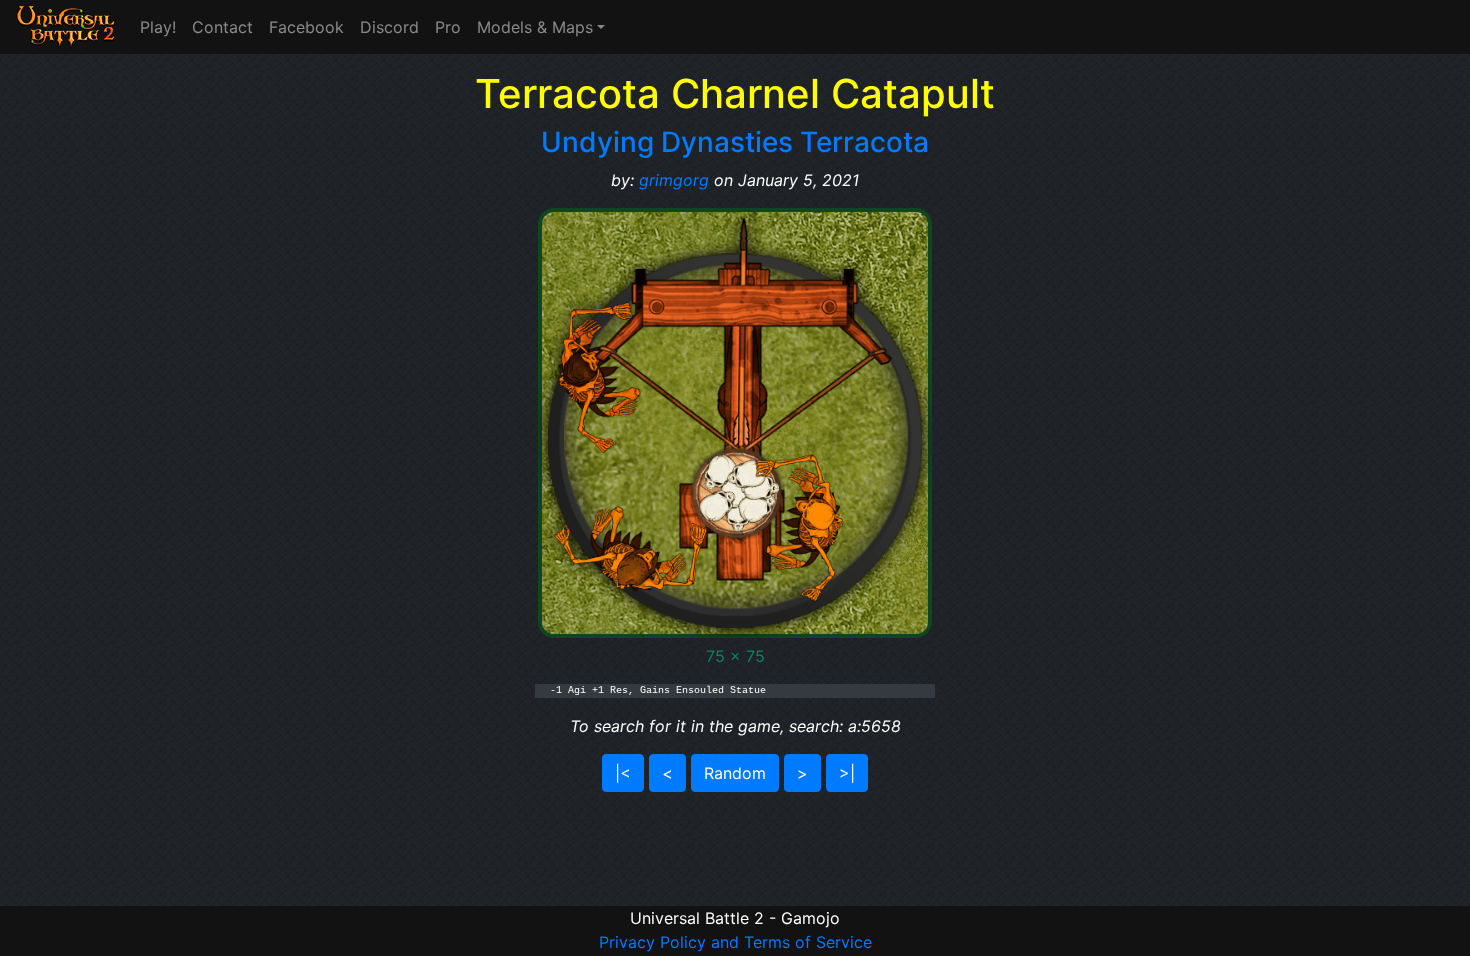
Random (735, 773)
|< (623, 773)
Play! (158, 27)
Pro (448, 27)
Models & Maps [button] (535, 27)
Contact (222, 27)
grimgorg (674, 180)
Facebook (306, 27)
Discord (389, 27)
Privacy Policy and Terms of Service (735, 942)
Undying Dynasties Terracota (735, 142)
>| (847, 773)
